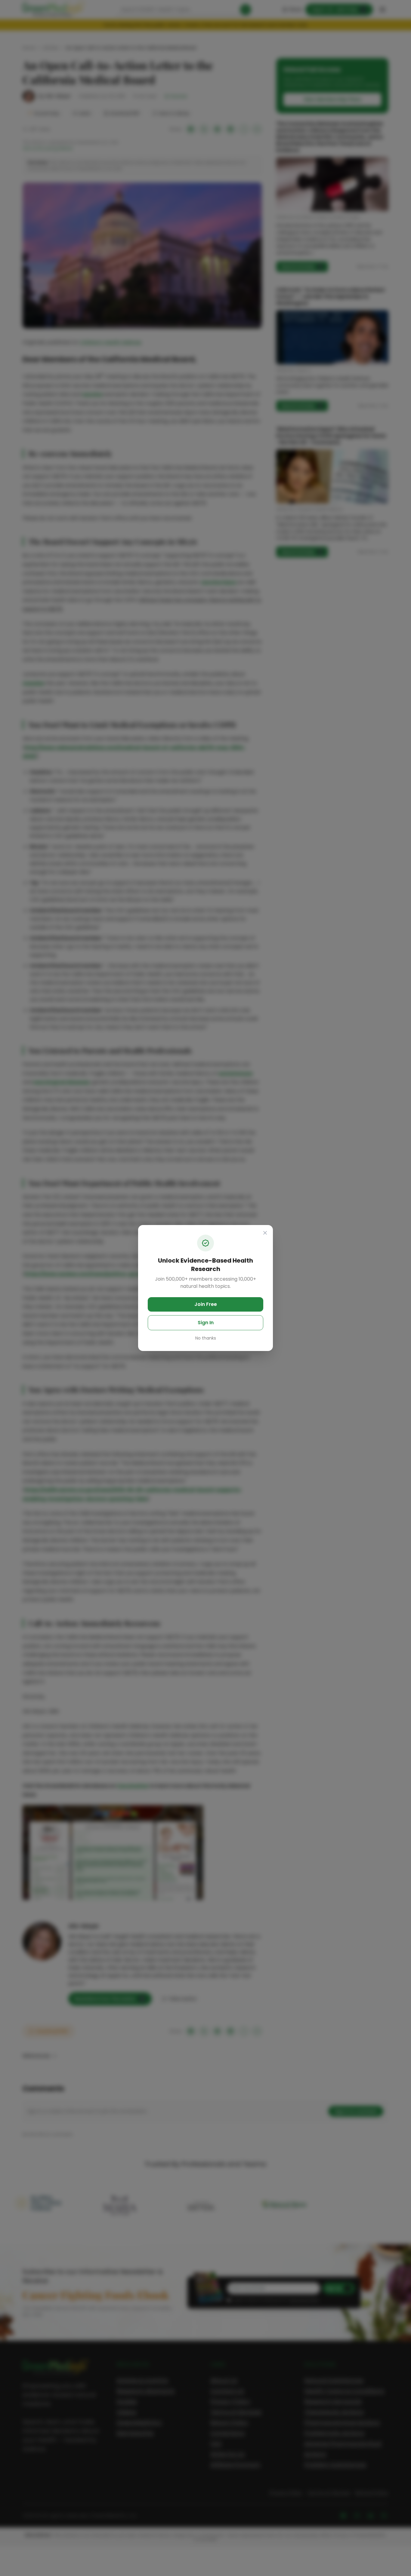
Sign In (206, 1323)
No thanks (206, 1338)
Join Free (206, 1304)
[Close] (265, 1233)
